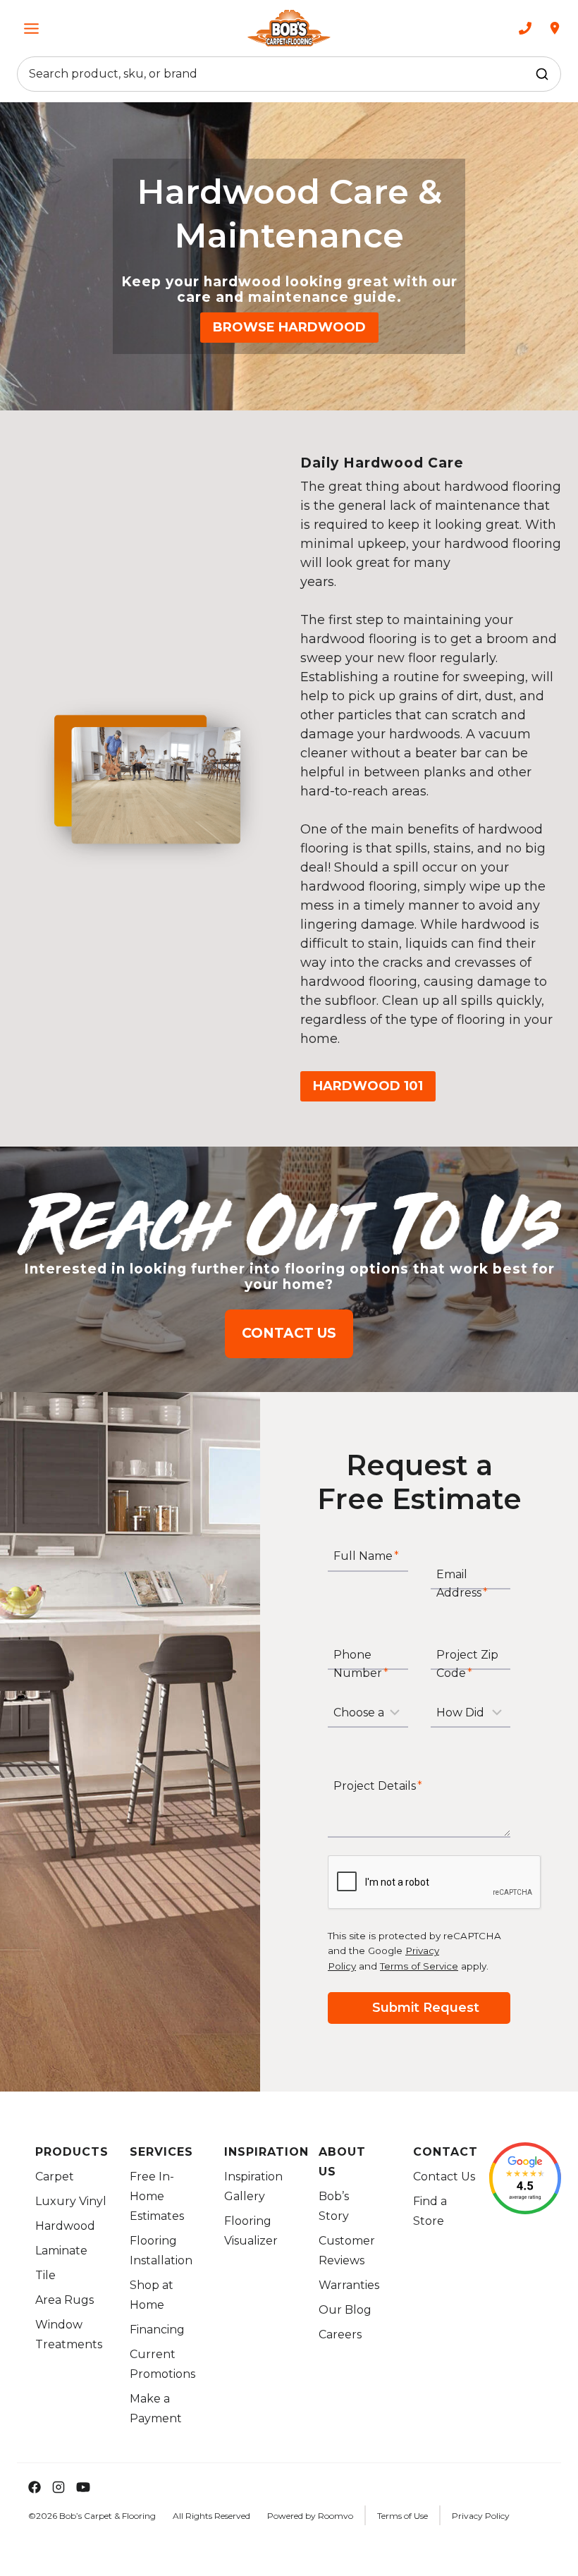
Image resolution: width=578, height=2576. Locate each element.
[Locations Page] (555, 28)
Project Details (378, 1787)
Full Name (366, 1557)
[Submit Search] (542, 74)
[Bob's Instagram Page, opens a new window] (59, 2487)
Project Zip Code (467, 1664)
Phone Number (361, 1664)
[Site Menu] (31, 29)
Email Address (462, 1583)
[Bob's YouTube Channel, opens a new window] (83, 2487)
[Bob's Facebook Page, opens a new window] (29, 2487)
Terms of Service (419, 1966)
